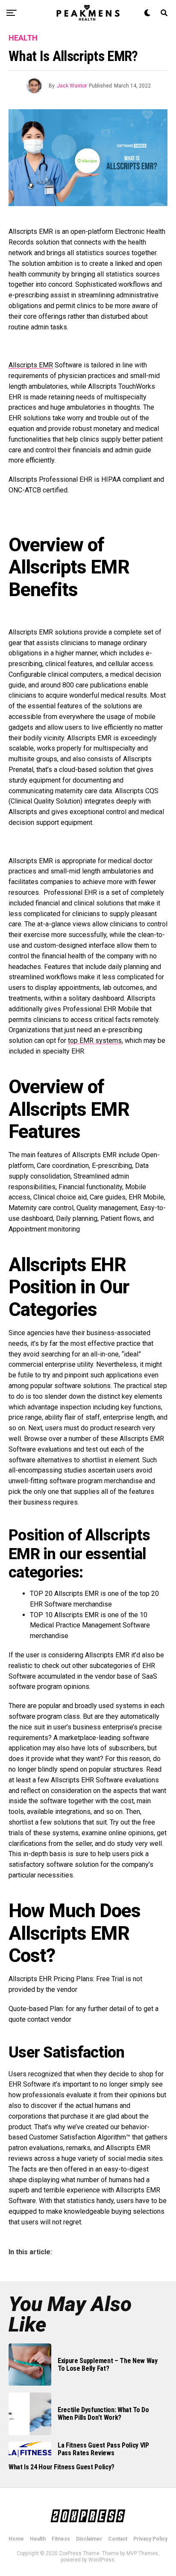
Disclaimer (89, 2539)
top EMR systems (95, 1041)
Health (38, 2539)
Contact (118, 2539)
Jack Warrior (72, 86)
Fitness (61, 2539)
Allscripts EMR (31, 365)
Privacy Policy (150, 2539)
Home (16, 2539)
